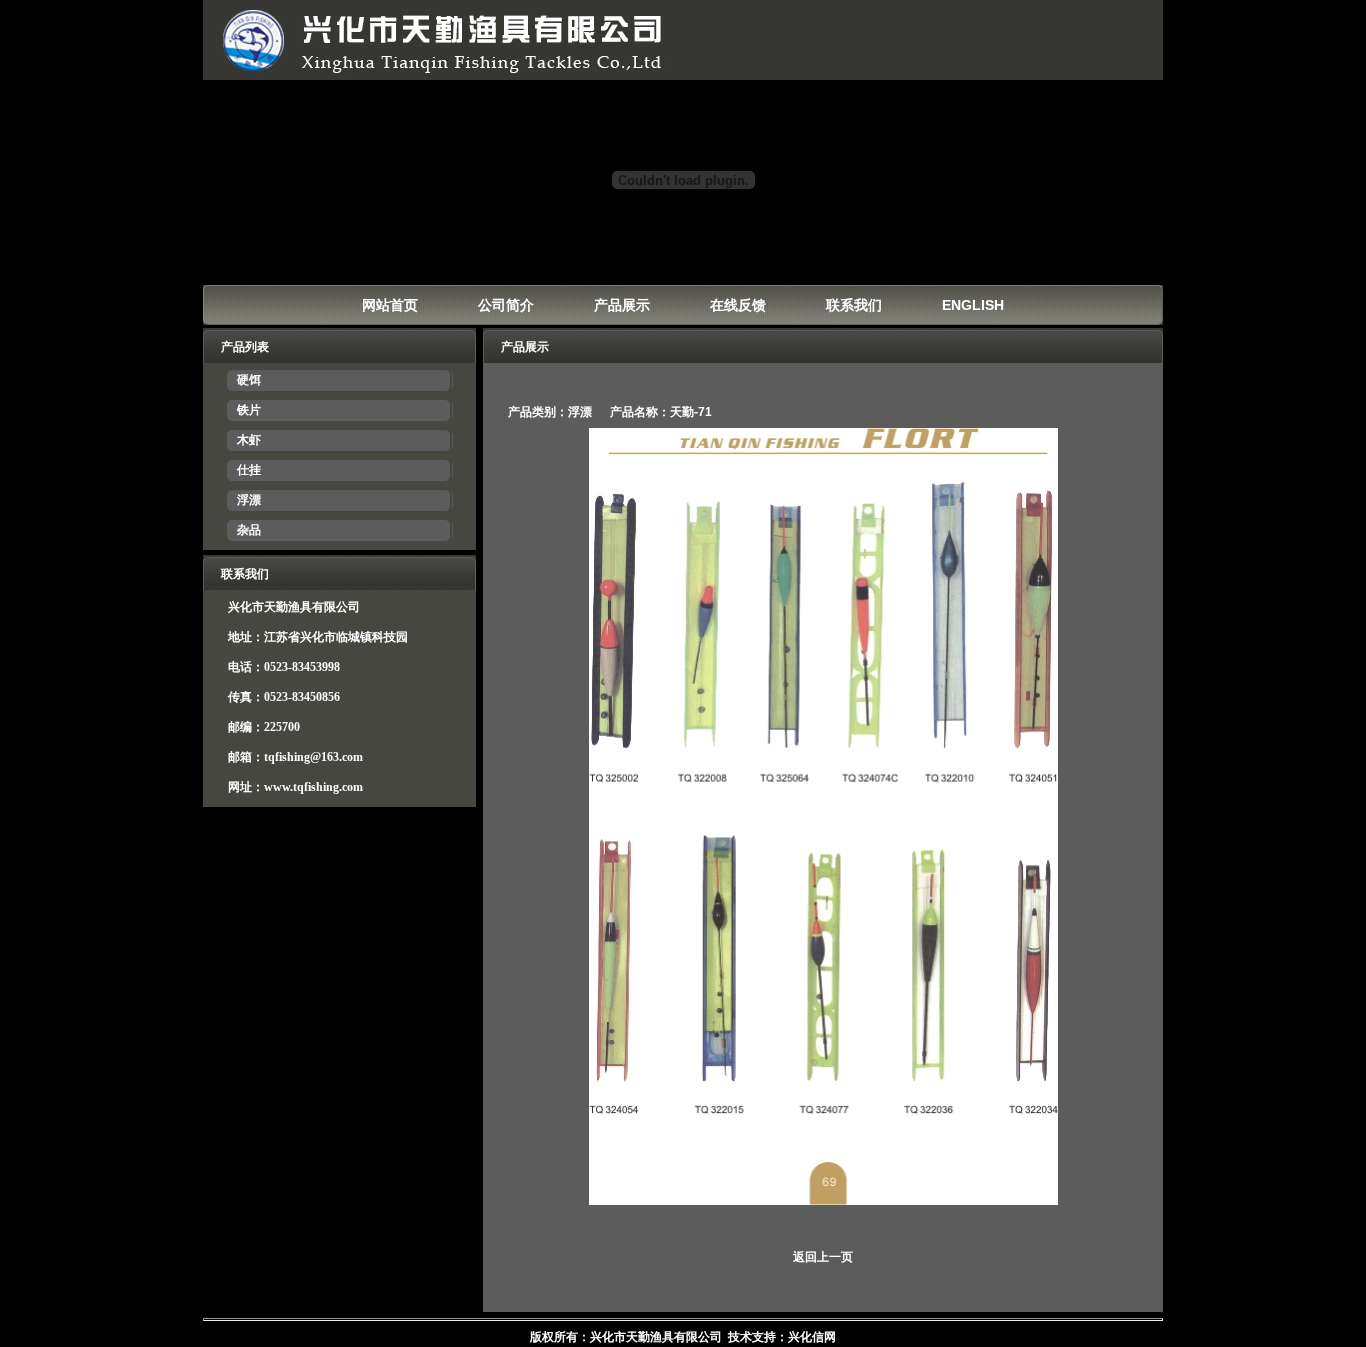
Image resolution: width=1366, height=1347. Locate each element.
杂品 (249, 530)
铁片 (249, 410)
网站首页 (390, 305)
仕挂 (249, 470)
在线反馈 (738, 305)
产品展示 (622, 305)
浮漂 (249, 500)
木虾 (249, 440)
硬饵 (249, 380)
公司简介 (506, 305)
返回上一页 (823, 1257)
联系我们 (854, 305)
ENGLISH (973, 305)
